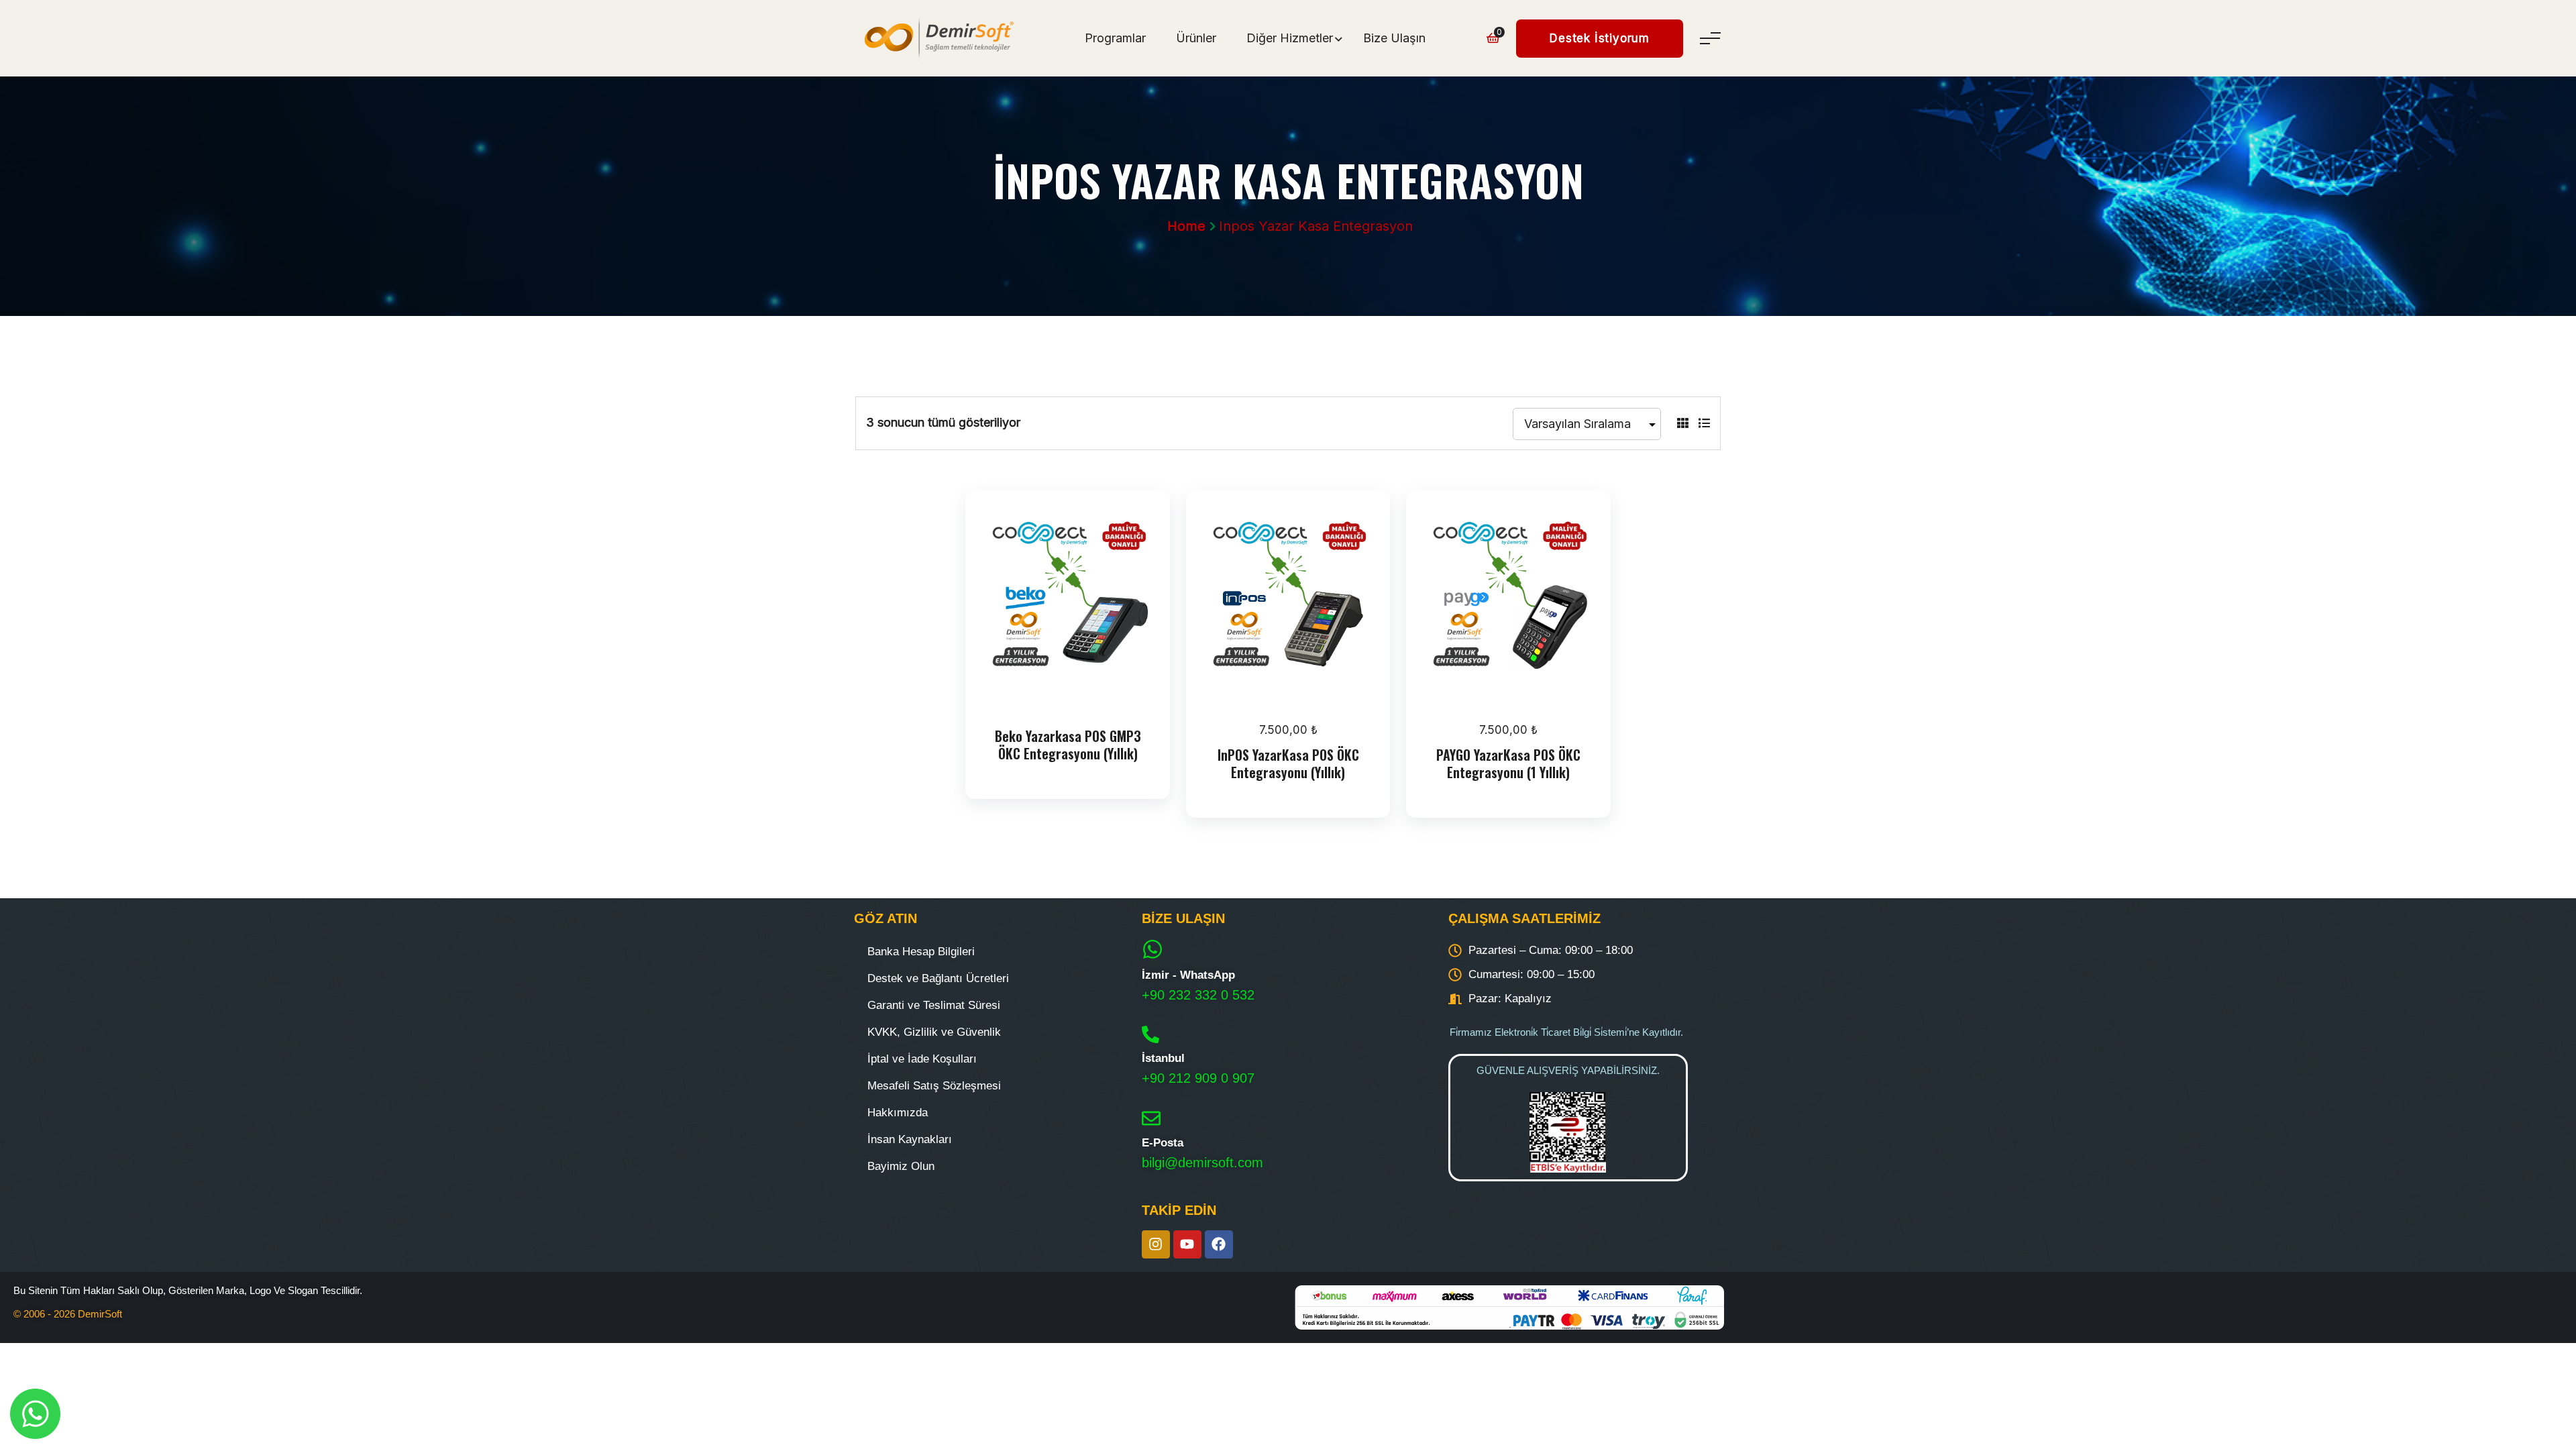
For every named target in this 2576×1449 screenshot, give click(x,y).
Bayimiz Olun (901, 1166)
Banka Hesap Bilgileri (921, 952)
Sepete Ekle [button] (1292, 694)
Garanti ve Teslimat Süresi (934, 1005)
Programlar (1115, 38)
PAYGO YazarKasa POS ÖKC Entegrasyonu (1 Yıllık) (1508, 763)
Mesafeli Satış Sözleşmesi (934, 1086)
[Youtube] (1187, 1244)
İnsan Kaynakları (910, 1139)
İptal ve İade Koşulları (922, 1059)
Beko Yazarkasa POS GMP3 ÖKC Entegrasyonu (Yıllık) (1068, 745)
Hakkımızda (898, 1113)
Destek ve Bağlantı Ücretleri (938, 978)
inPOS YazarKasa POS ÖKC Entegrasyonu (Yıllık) (1288, 763)
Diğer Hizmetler (1290, 38)
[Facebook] (1219, 1244)
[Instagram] (1156, 1244)
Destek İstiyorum (1600, 38)
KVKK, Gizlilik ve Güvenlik (934, 1032)
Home (1186, 226)
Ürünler (1196, 38)
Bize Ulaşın (1394, 38)
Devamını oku (1071, 694)
